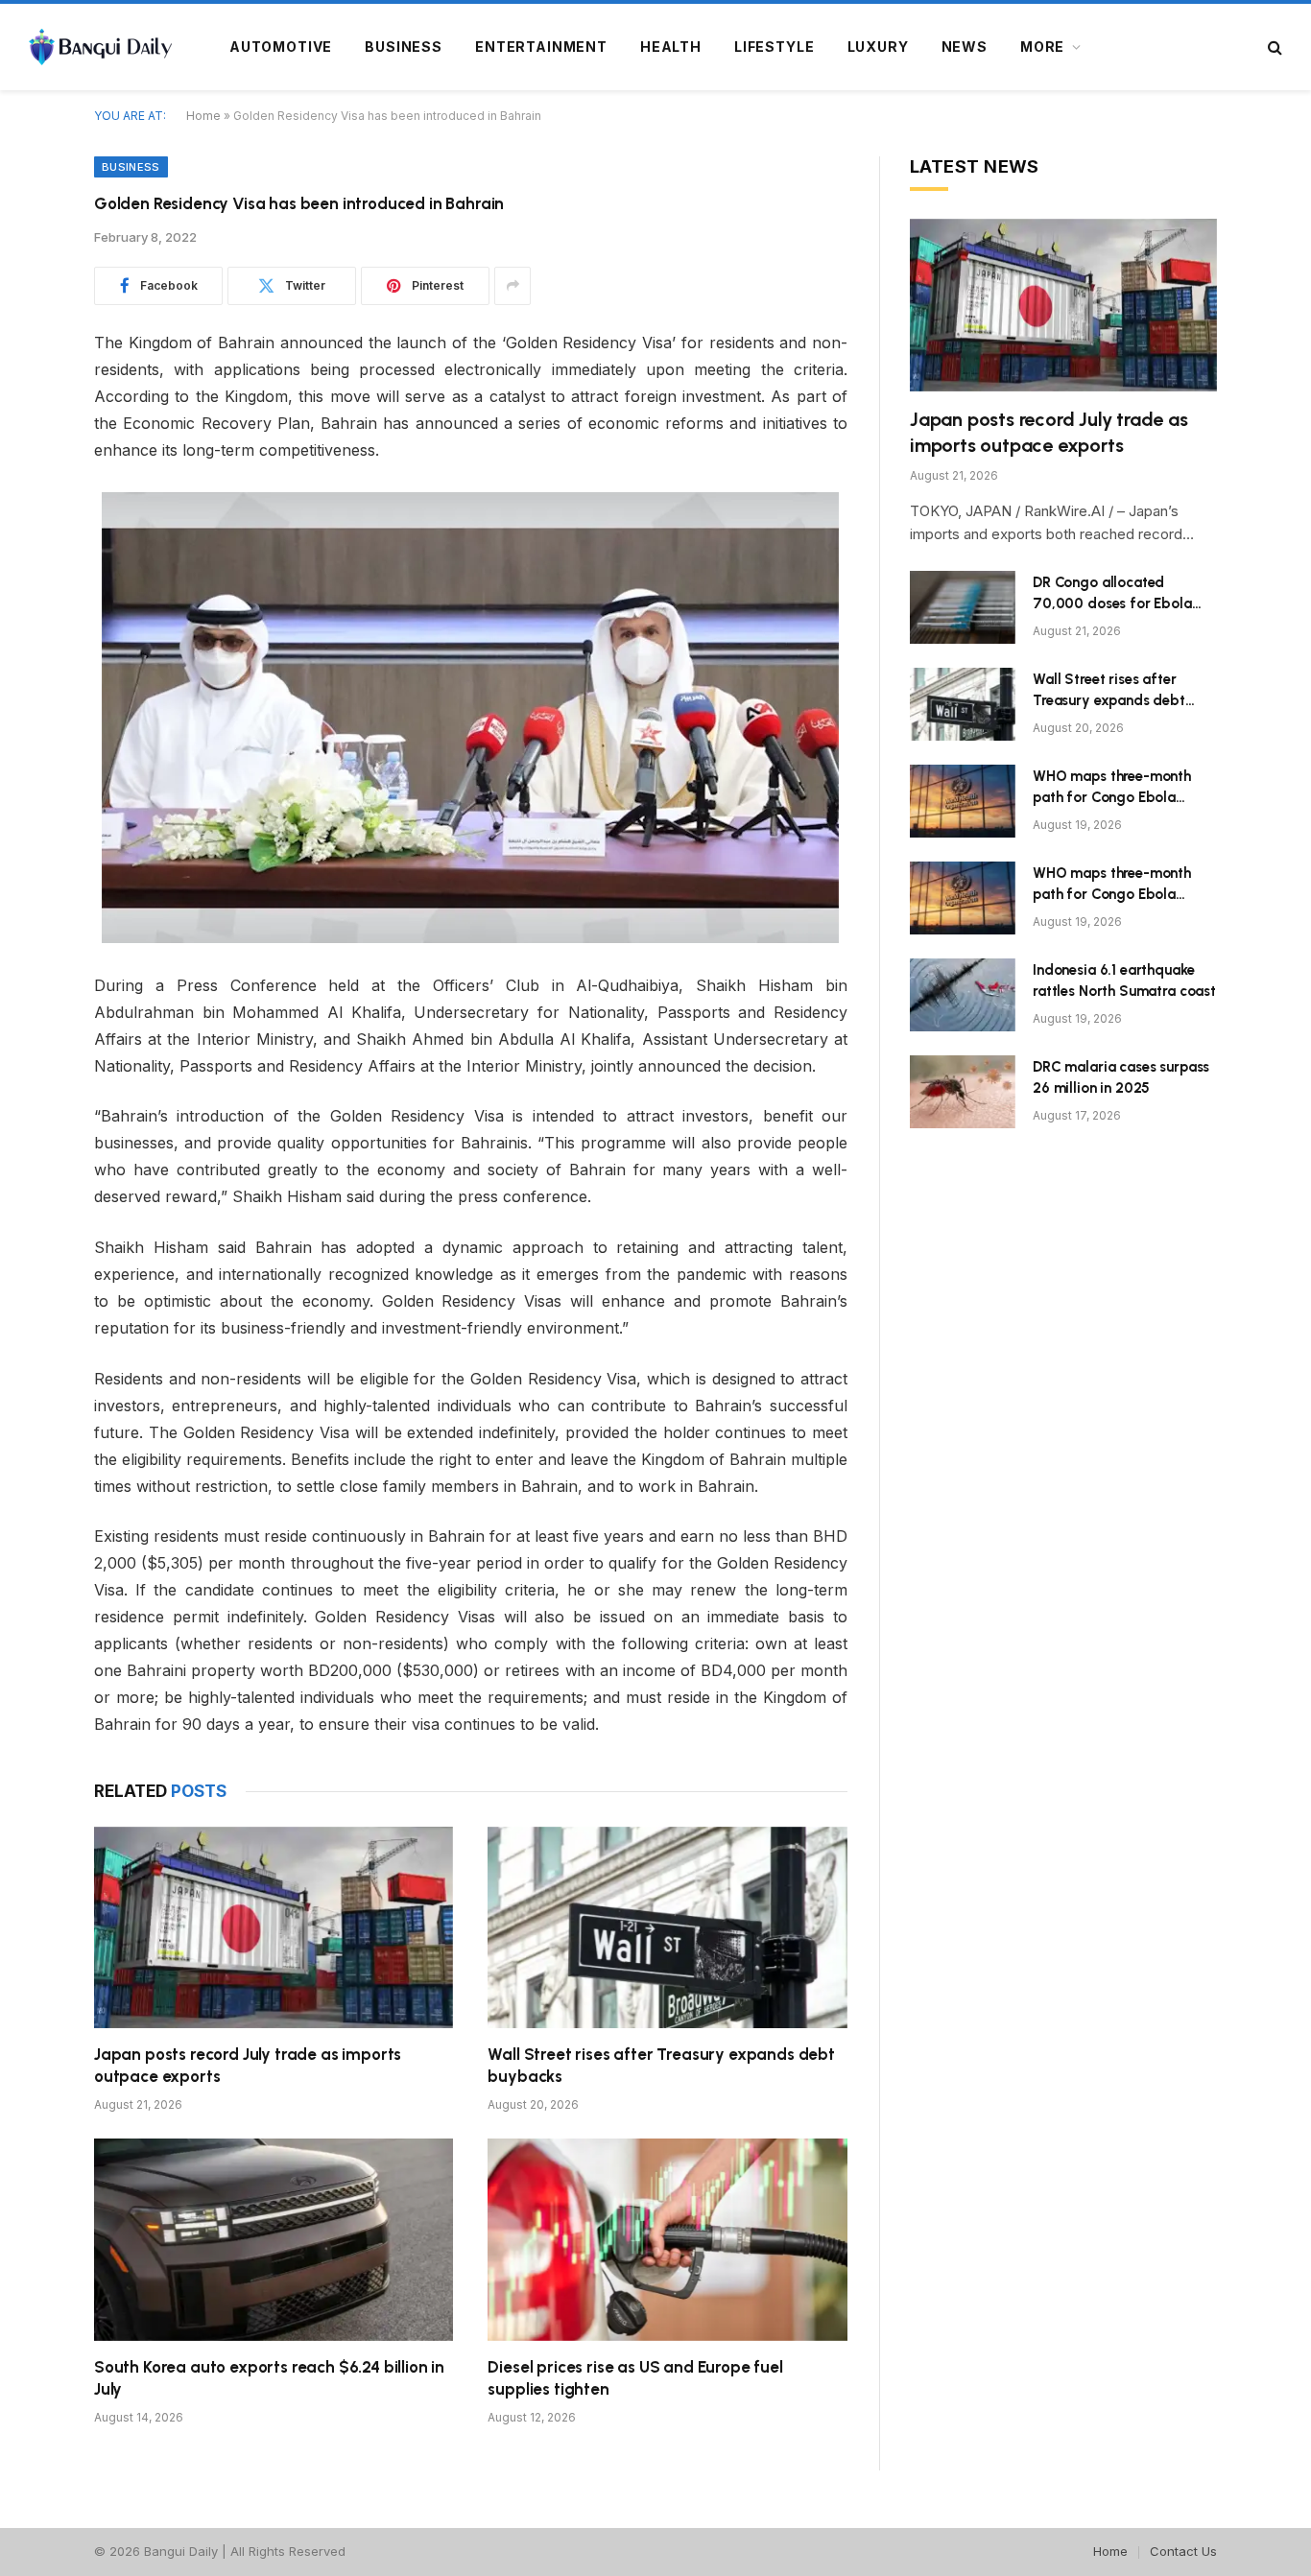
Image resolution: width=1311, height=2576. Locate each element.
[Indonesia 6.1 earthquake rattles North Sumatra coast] (963, 995)
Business (404, 47)
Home (203, 116)
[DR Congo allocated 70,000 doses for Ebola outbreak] (963, 607)
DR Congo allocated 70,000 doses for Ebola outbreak (1112, 594)
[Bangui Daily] (100, 47)
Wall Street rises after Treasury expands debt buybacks (661, 2065)
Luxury (878, 47)
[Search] (1273, 47)
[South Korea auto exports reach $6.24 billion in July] (274, 2240)
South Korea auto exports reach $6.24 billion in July (269, 2378)
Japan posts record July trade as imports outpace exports (248, 2065)
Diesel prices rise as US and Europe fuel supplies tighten (635, 2378)
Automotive (281, 47)
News (965, 47)
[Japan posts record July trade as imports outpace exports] (274, 1928)
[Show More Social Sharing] (512, 286)
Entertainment (541, 47)
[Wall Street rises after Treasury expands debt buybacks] (667, 1928)
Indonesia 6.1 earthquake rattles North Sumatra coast (1124, 980)
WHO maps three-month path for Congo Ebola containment (1112, 788)
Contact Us (1183, 2551)
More (1042, 47)
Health (671, 47)
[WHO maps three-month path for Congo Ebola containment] (963, 801)
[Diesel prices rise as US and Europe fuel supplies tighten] (667, 2240)
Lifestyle (775, 47)
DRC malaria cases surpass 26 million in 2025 (1121, 1077)
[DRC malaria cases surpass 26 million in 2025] (963, 1092)
